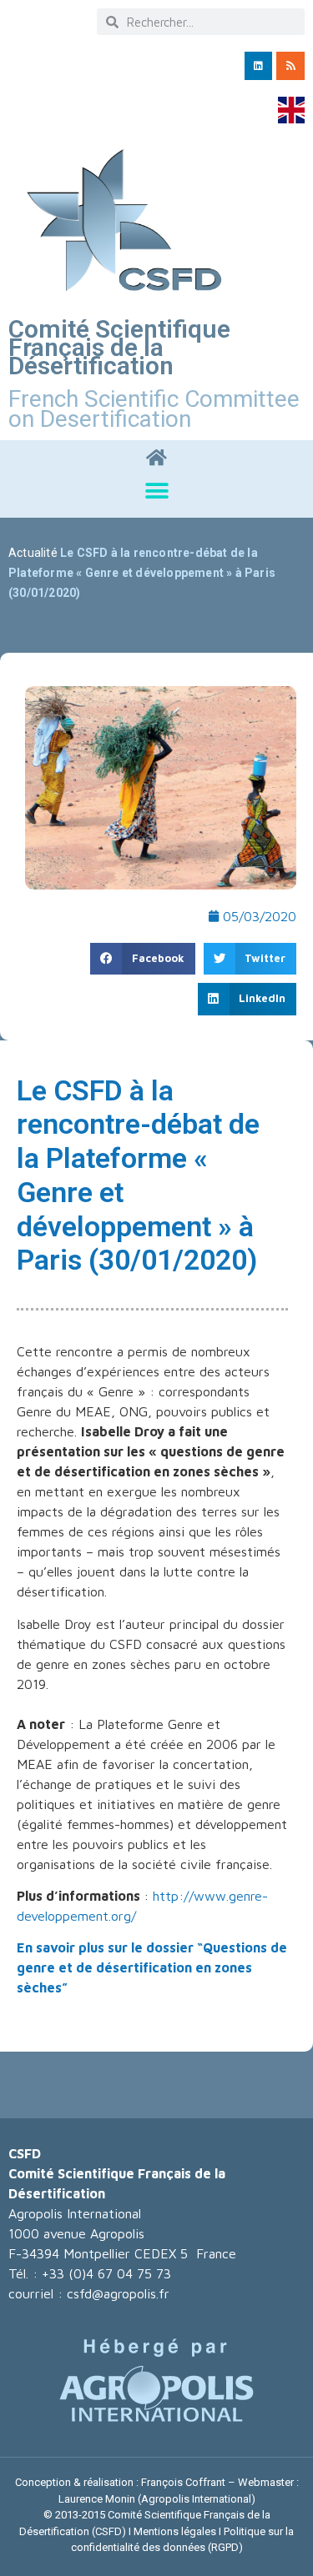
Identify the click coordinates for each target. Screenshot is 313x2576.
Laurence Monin (97, 2499)
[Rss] (290, 66)
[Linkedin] (259, 66)
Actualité (33, 553)
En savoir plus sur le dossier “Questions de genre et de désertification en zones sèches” (152, 1967)
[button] (156, 491)
